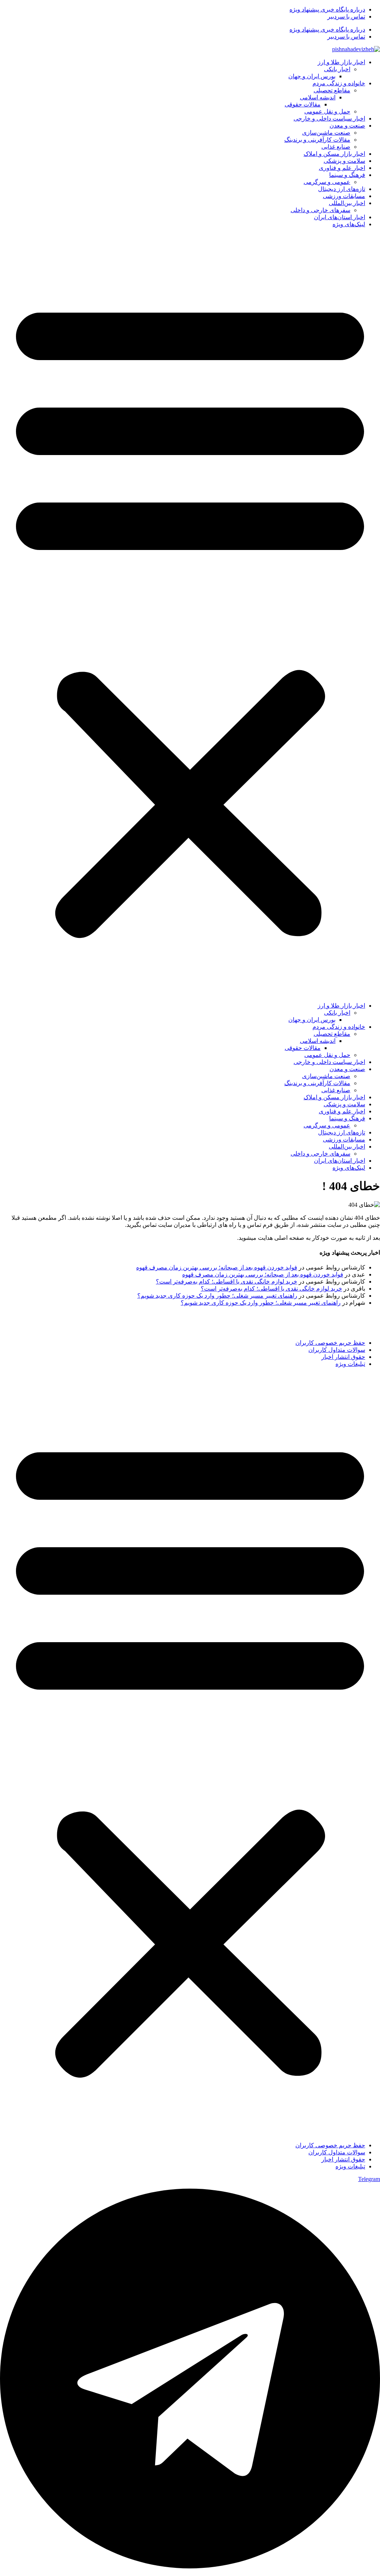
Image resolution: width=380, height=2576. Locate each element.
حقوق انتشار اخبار (343, 1357)
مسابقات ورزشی (344, 196)
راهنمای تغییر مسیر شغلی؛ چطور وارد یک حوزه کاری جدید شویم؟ (217, 1296)
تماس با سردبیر (346, 17)
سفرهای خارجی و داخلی (320, 210)
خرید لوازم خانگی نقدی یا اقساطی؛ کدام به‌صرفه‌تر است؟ (227, 1282)
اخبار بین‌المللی (347, 203)
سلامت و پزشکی (344, 161)
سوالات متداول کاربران (337, 1350)
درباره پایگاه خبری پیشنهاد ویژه (327, 9)
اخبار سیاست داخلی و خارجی (329, 118)
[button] (190, 615)
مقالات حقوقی (303, 104)
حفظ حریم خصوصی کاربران (330, 1343)
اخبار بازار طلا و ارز (341, 62)
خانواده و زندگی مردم (339, 83)
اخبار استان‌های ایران (340, 217)
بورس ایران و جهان (312, 76)
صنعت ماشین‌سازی (326, 133)
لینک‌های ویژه (349, 224)
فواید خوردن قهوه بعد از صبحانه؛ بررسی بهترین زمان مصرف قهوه (217, 1267)
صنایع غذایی (336, 147)
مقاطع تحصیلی (332, 90)
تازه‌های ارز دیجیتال (342, 189)
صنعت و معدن (347, 126)
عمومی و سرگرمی (327, 182)
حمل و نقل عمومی (327, 111)
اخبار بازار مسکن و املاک (334, 154)
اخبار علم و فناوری (342, 168)
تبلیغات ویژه (350, 1364)
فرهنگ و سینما (347, 175)
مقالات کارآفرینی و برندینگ (317, 140)
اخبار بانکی (337, 69)
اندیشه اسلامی (318, 97)
